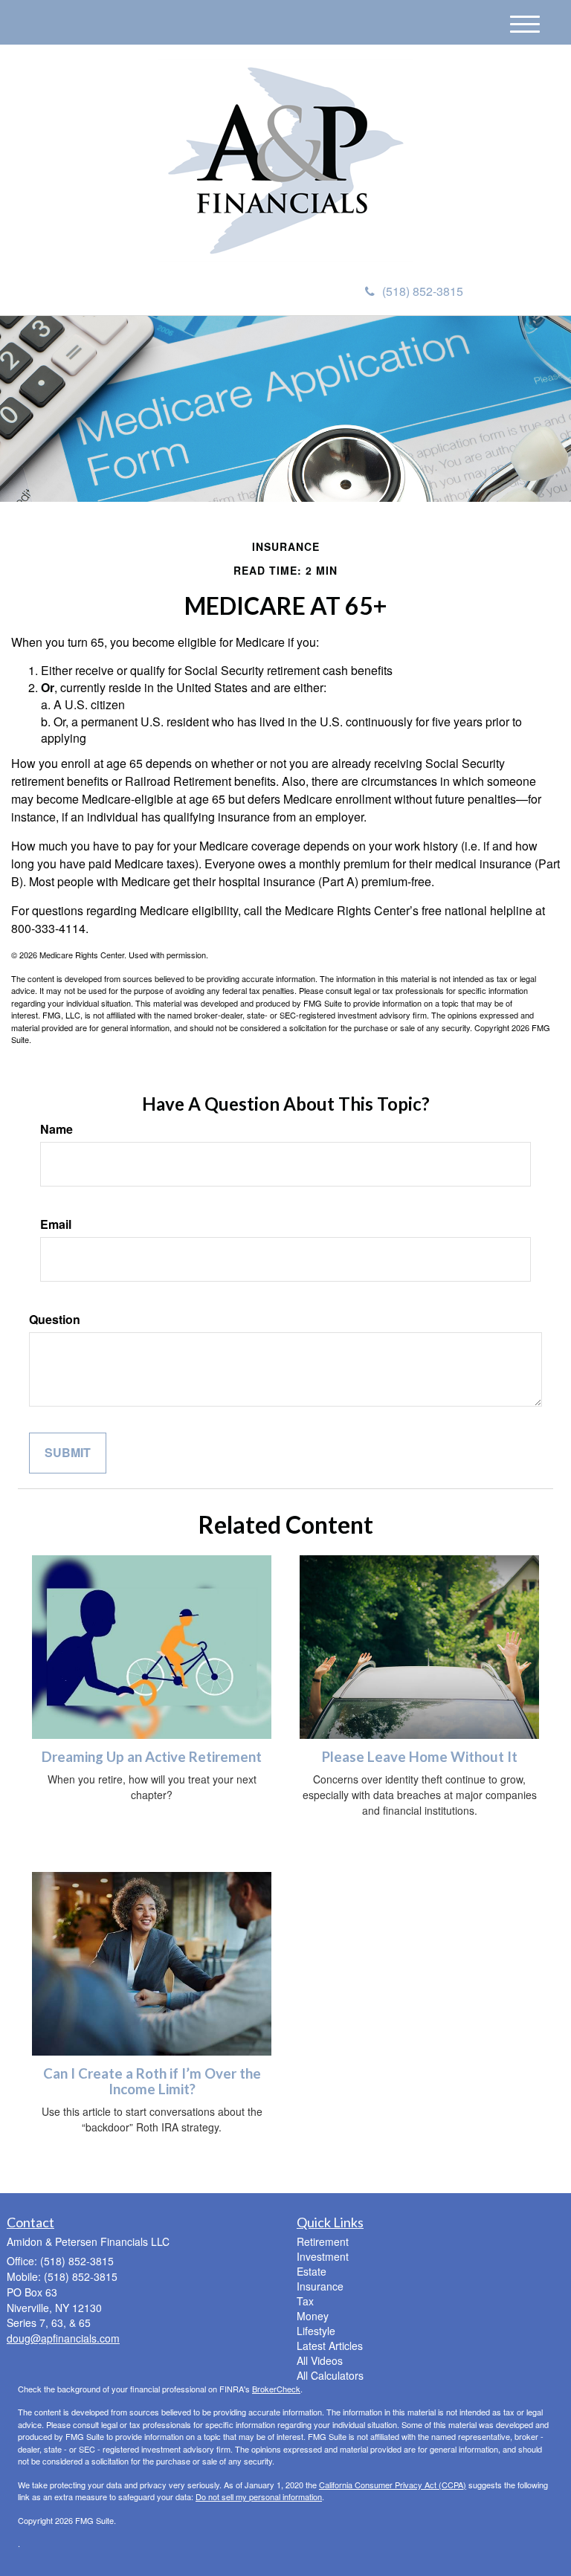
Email (56, 1224)
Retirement (323, 2241)
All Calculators (330, 2375)
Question (55, 1320)
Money (313, 2316)
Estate (312, 2271)
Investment (323, 2256)
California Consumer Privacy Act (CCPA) (393, 2485)
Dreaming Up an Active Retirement (152, 1757)
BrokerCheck (276, 2389)
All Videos (320, 2360)
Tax (305, 2301)
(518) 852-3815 (423, 291)
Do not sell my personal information (259, 2496)
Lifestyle (316, 2331)
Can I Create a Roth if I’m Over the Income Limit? (152, 2081)
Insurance (320, 2286)
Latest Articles (330, 2346)
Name (57, 1129)
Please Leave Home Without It (420, 1757)
